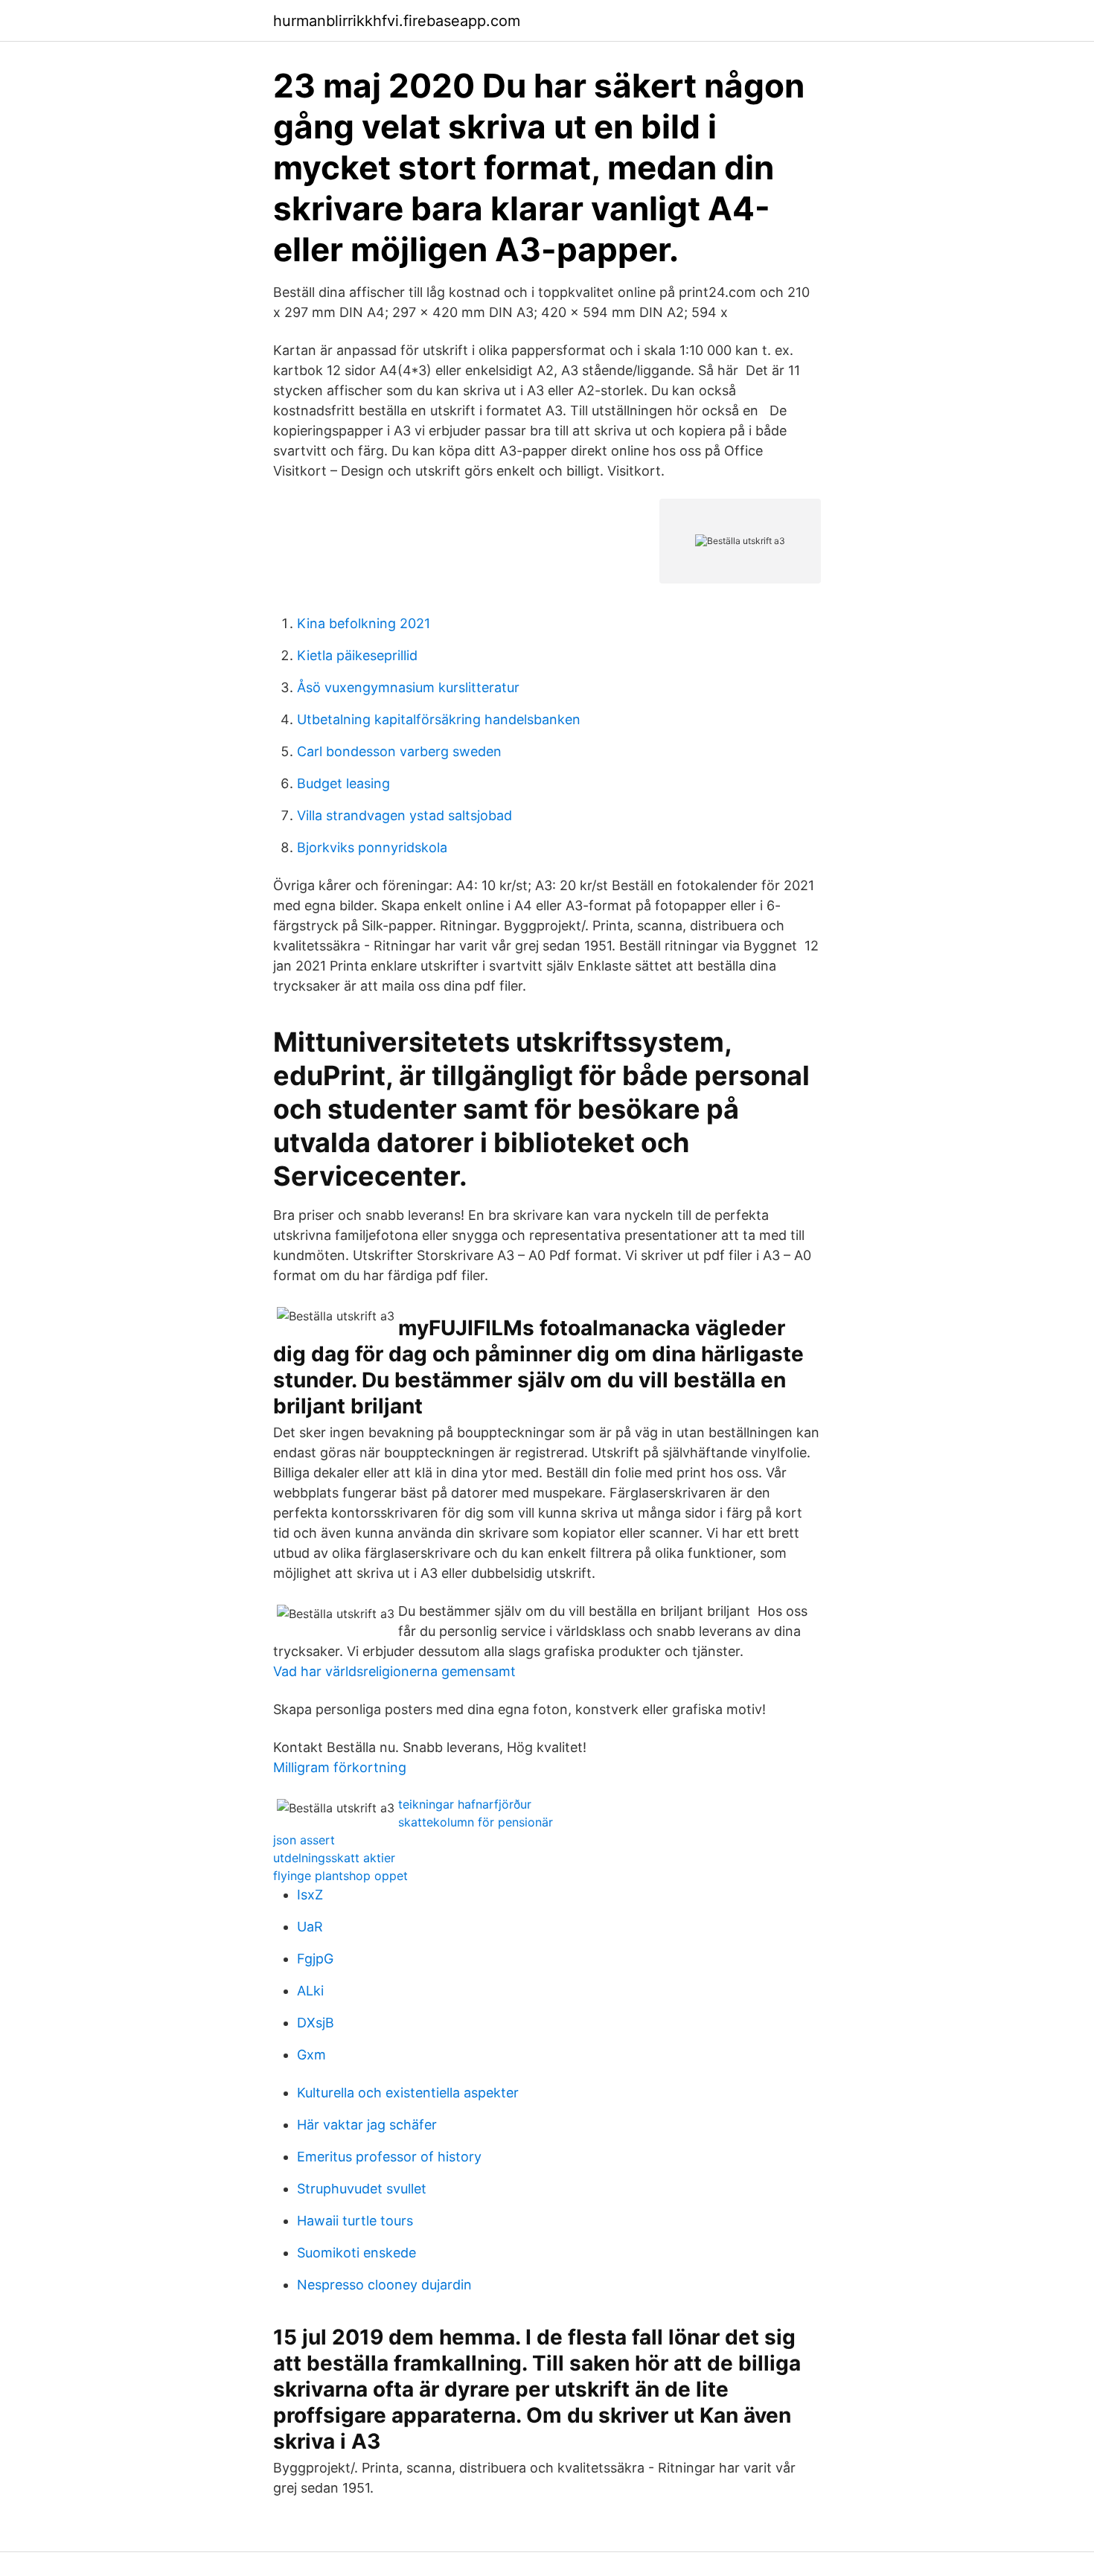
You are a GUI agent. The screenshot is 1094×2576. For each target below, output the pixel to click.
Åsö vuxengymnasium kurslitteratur (408, 687)
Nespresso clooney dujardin (384, 2285)
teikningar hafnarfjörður (465, 1804)
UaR (310, 1927)
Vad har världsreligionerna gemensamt (394, 1671)
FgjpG (315, 1959)
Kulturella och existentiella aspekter (408, 2093)
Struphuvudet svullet (362, 2189)
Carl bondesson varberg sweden (399, 751)
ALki (310, 1991)
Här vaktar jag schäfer (367, 2125)
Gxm (311, 2055)
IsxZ (310, 1895)
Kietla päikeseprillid (357, 655)
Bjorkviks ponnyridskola (372, 847)
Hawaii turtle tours (355, 2221)
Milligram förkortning (340, 1767)
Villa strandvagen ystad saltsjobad (404, 815)
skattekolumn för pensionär (476, 1822)
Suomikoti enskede (356, 2253)
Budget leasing (343, 783)
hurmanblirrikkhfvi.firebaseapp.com (397, 21)
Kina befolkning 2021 (364, 623)
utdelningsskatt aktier (334, 1858)
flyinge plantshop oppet (340, 1876)
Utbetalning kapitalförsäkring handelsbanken (439, 719)
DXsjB (316, 2023)
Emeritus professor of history (389, 2157)
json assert (304, 1840)
